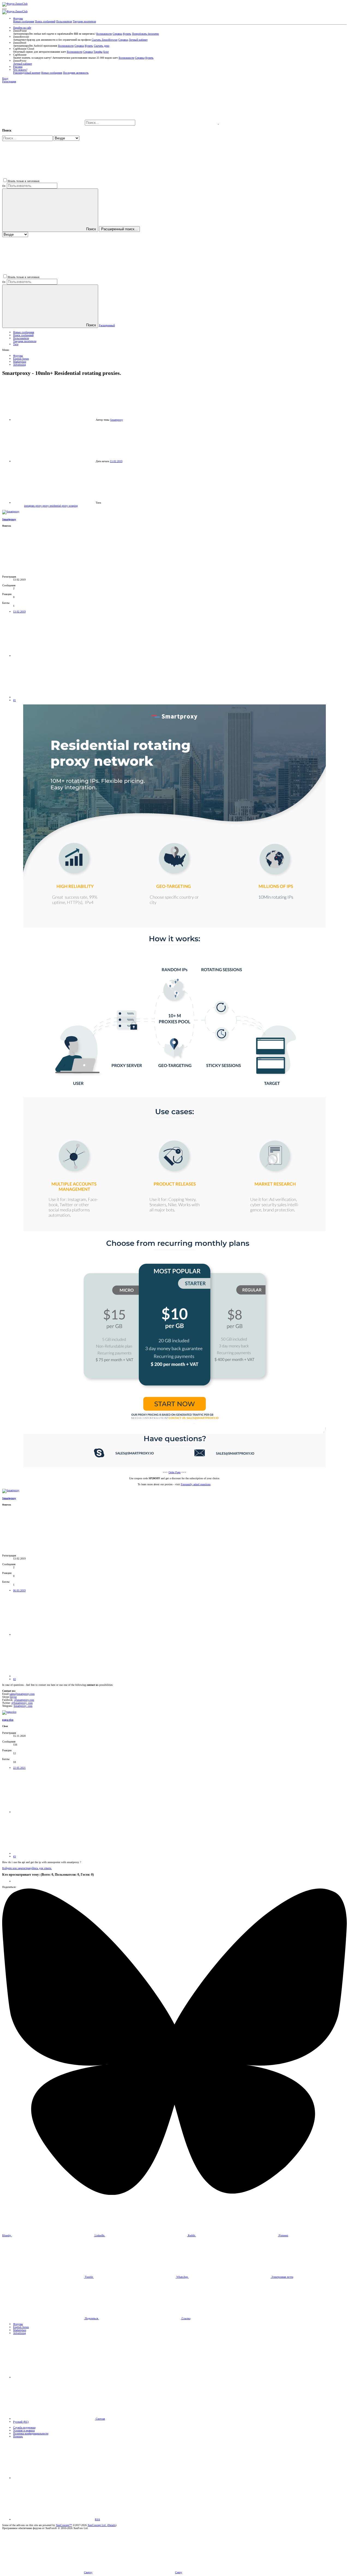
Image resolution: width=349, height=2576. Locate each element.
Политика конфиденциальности (31, 2433)
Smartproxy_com (23, 1706)
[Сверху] (54, 2478)
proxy (46, 506)
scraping (73, 506)
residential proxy (59, 506)
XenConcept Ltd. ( (98, 2525)
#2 (14, 1679)
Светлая (100, 2419)
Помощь (18, 2436)
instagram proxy (33, 506)
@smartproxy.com (24, 1700)
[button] (4, 9)
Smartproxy (117, 420)
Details (112, 2525)
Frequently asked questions (196, 1484)
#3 (14, 1856)
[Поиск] (177, 123)
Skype (13, 1697)
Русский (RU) (21, 2422)
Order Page (174, 1472)
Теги (16, 344)
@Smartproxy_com (22, 1703)
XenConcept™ (64, 2525)
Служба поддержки (24, 2427)
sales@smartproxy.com (22, 1694)
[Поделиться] (54, 656)
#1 (14, 700)
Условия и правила (24, 2430)
